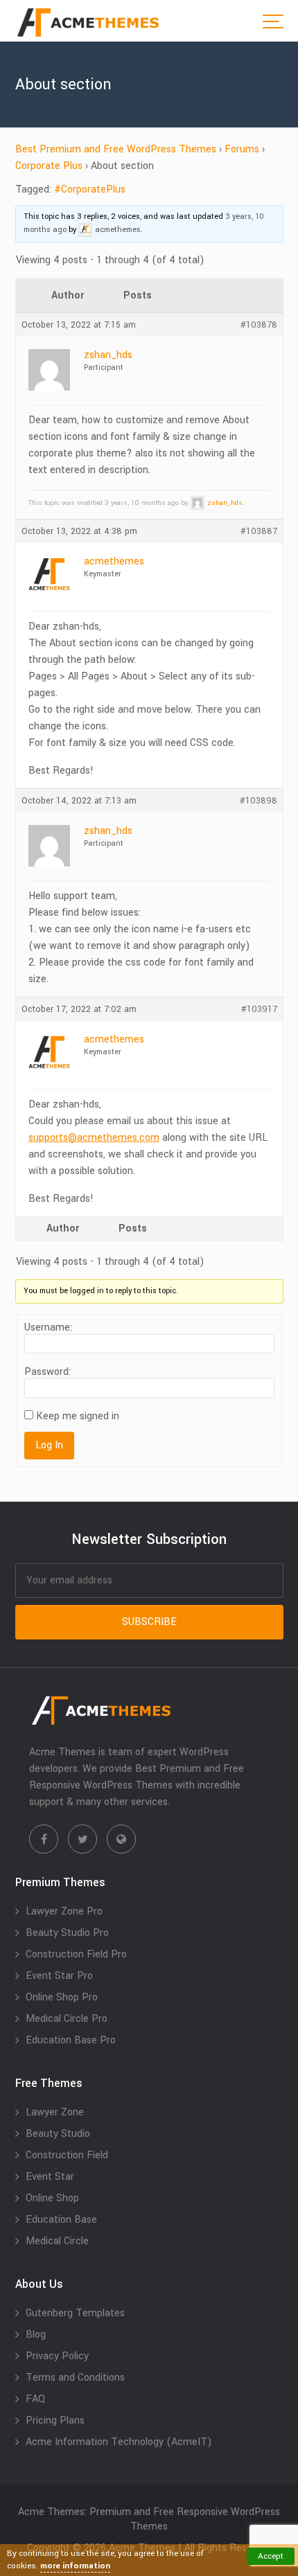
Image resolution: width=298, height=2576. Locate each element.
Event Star (50, 2177)
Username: (48, 1328)
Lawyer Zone (55, 2112)
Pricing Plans (55, 2420)
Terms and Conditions (75, 2378)
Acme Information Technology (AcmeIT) (119, 2442)
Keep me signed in (78, 1416)
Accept (271, 2556)
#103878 (259, 325)
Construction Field (67, 2155)
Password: (47, 1372)
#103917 (259, 1009)
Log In (49, 1445)
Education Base (61, 2220)
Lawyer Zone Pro (64, 1911)
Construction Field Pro (76, 1954)
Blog (36, 2335)
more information (75, 2566)
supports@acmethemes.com (94, 1138)
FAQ (35, 2399)
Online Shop (52, 2198)
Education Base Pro (71, 2040)
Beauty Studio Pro (67, 1933)
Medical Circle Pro (67, 2019)
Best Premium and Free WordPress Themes (116, 149)
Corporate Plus (49, 166)
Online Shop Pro (62, 1997)
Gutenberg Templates (75, 2313)
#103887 (259, 531)
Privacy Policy (57, 2356)
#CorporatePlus (90, 189)
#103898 (258, 801)
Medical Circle (57, 2241)
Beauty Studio (58, 2134)
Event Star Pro (59, 1976)
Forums (242, 149)
